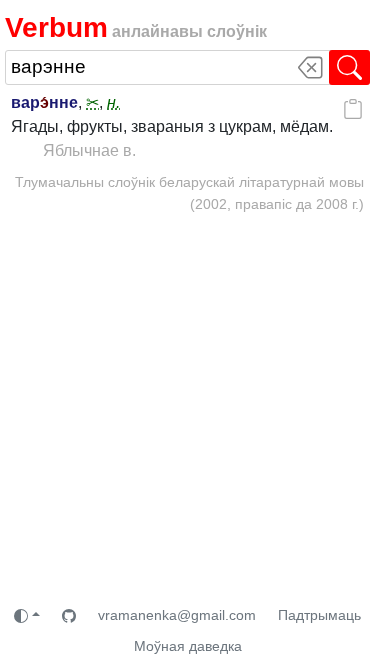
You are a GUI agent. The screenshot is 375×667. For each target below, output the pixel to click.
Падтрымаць (319, 615)
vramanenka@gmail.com (177, 615)
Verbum (56, 27)
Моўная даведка (188, 646)
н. (113, 102)
